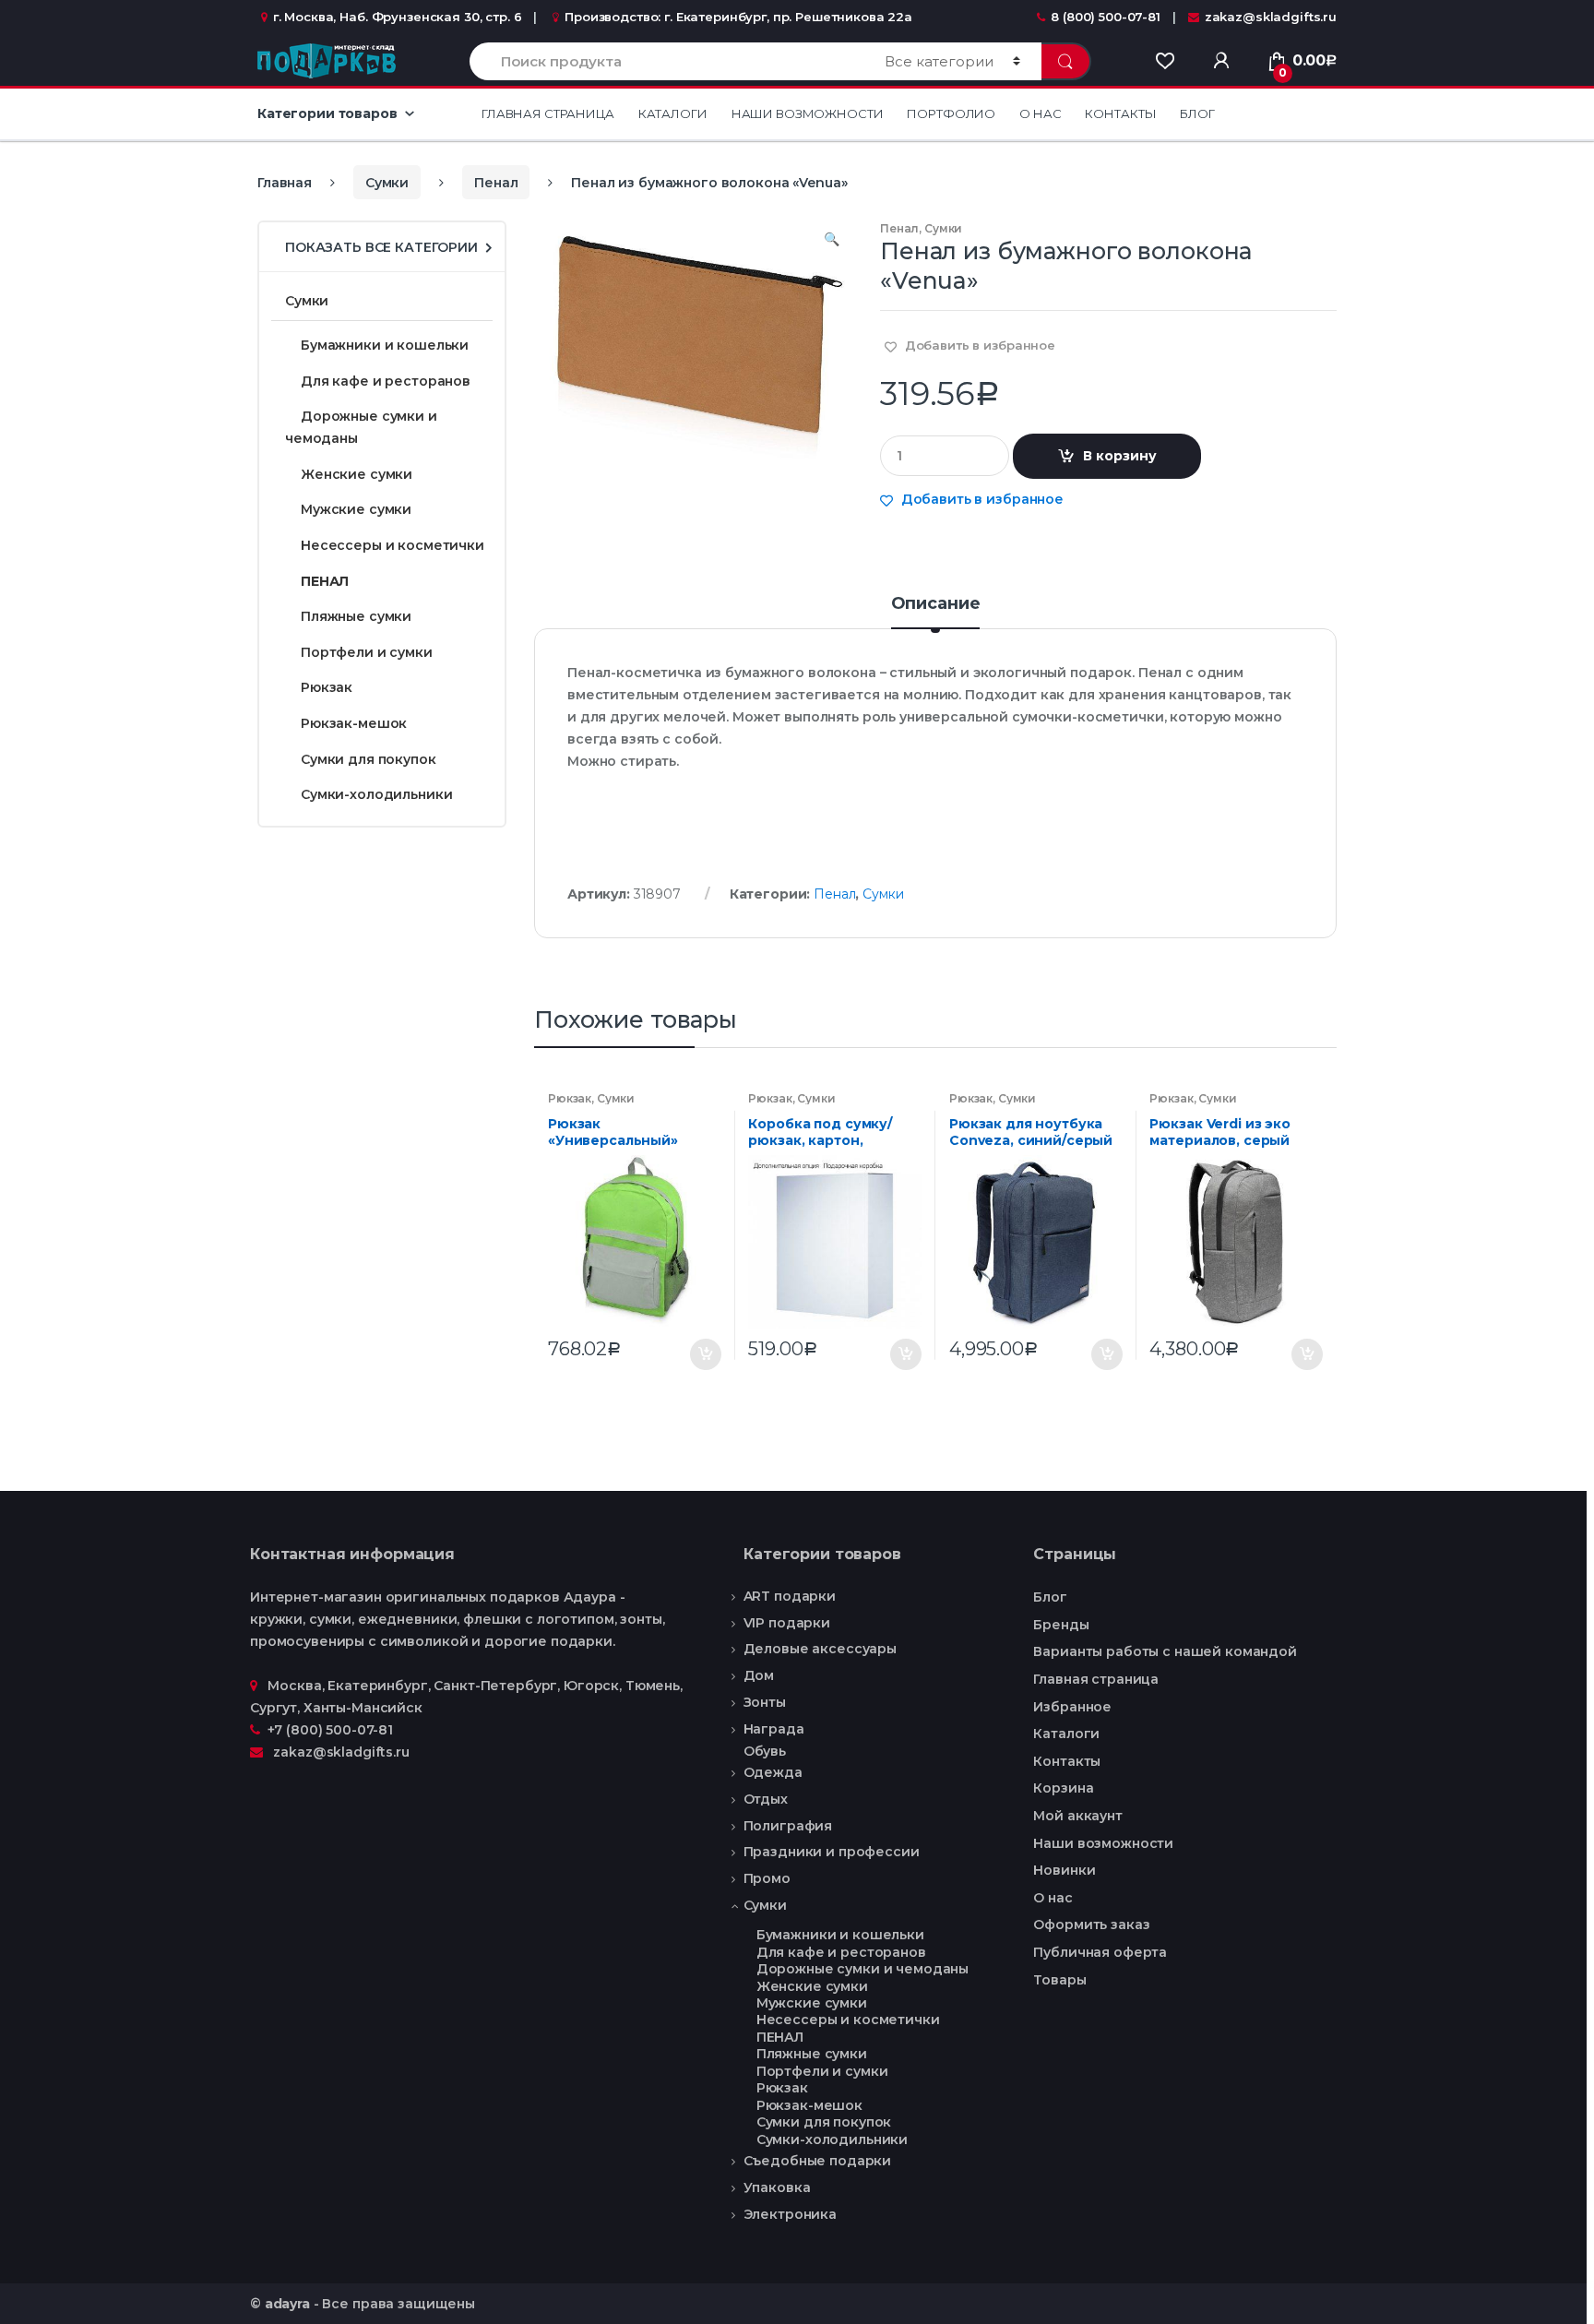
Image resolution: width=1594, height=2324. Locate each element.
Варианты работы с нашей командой (1165, 1651)
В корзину (1120, 456)
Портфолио (951, 113)
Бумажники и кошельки (385, 345)
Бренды (1061, 1625)
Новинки (1064, 1870)
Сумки (387, 183)
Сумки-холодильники (376, 794)
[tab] (936, 612)
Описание (936, 604)
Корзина (1063, 1788)
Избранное (1072, 1707)
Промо (767, 1878)
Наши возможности (808, 113)
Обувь (765, 1752)
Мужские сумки (356, 509)
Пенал (496, 183)
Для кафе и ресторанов (386, 381)
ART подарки (790, 1596)
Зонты (765, 1702)
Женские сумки (357, 474)
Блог (1197, 113)
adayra (287, 2304)
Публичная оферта (1100, 1952)
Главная (285, 183)
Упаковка (777, 2187)
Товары (1059, 1980)
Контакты (1120, 113)
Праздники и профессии (832, 1852)
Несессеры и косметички (393, 545)
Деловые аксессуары (820, 1649)
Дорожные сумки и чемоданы (361, 427)
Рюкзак (570, 1098)
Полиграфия (788, 1826)
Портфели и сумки (367, 652)
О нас (1040, 113)
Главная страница (548, 113)
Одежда (773, 1772)
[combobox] (666, 61)
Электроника (790, 2214)
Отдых (766, 1799)
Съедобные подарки (818, 2161)
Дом (759, 1675)
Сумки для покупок (369, 759)
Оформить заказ (1091, 1925)
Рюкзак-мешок (354, 723)
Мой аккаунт (1077, 1816)
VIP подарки (787, 1623)
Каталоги (673, 113)
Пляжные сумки (356, 616)
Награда (774, 1729)
